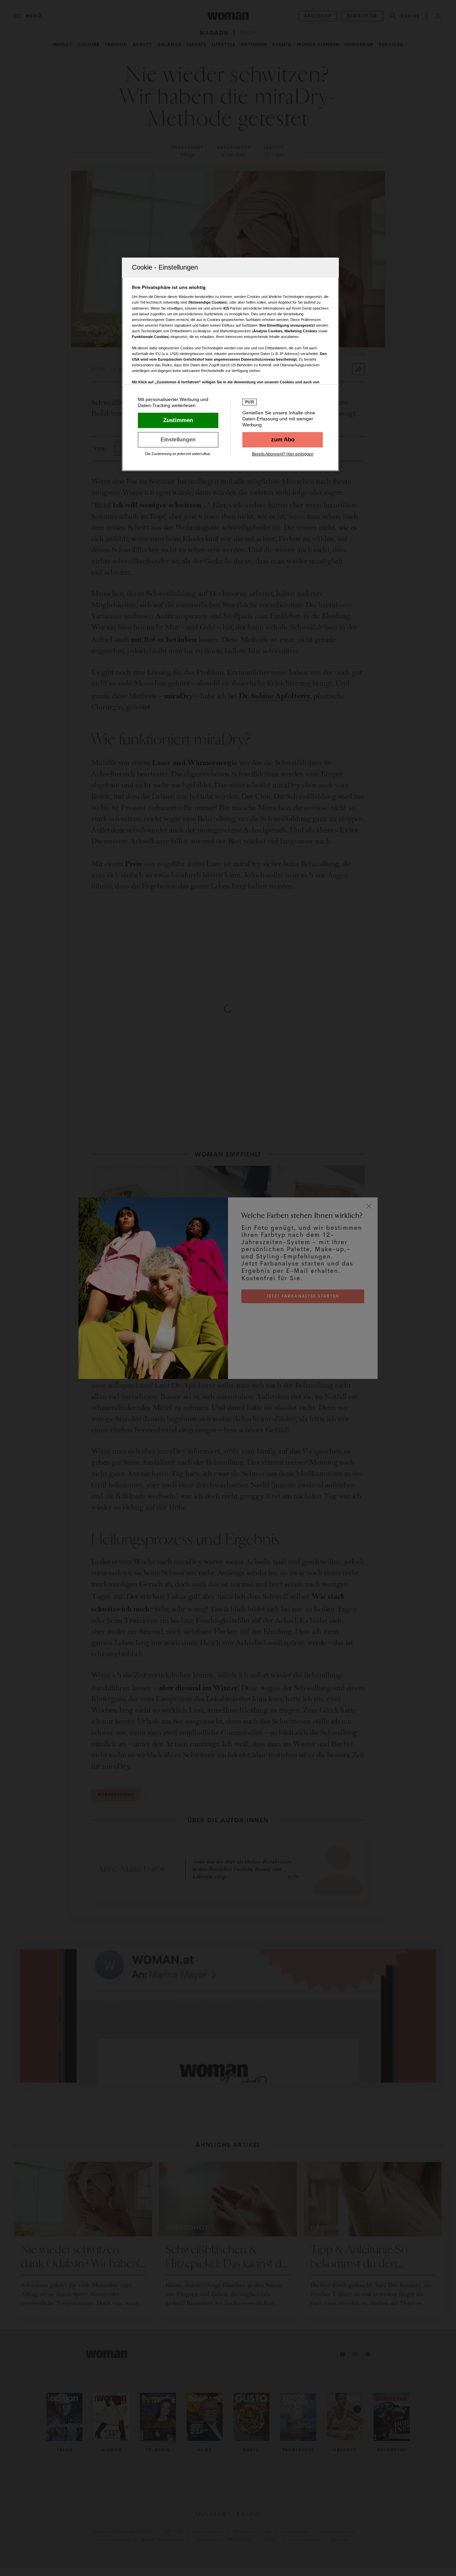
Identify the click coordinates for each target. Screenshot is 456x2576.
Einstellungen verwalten (178, 440)
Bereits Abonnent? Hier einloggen (283, 454)
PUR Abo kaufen (283, 440)
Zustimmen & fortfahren (178, 420)
